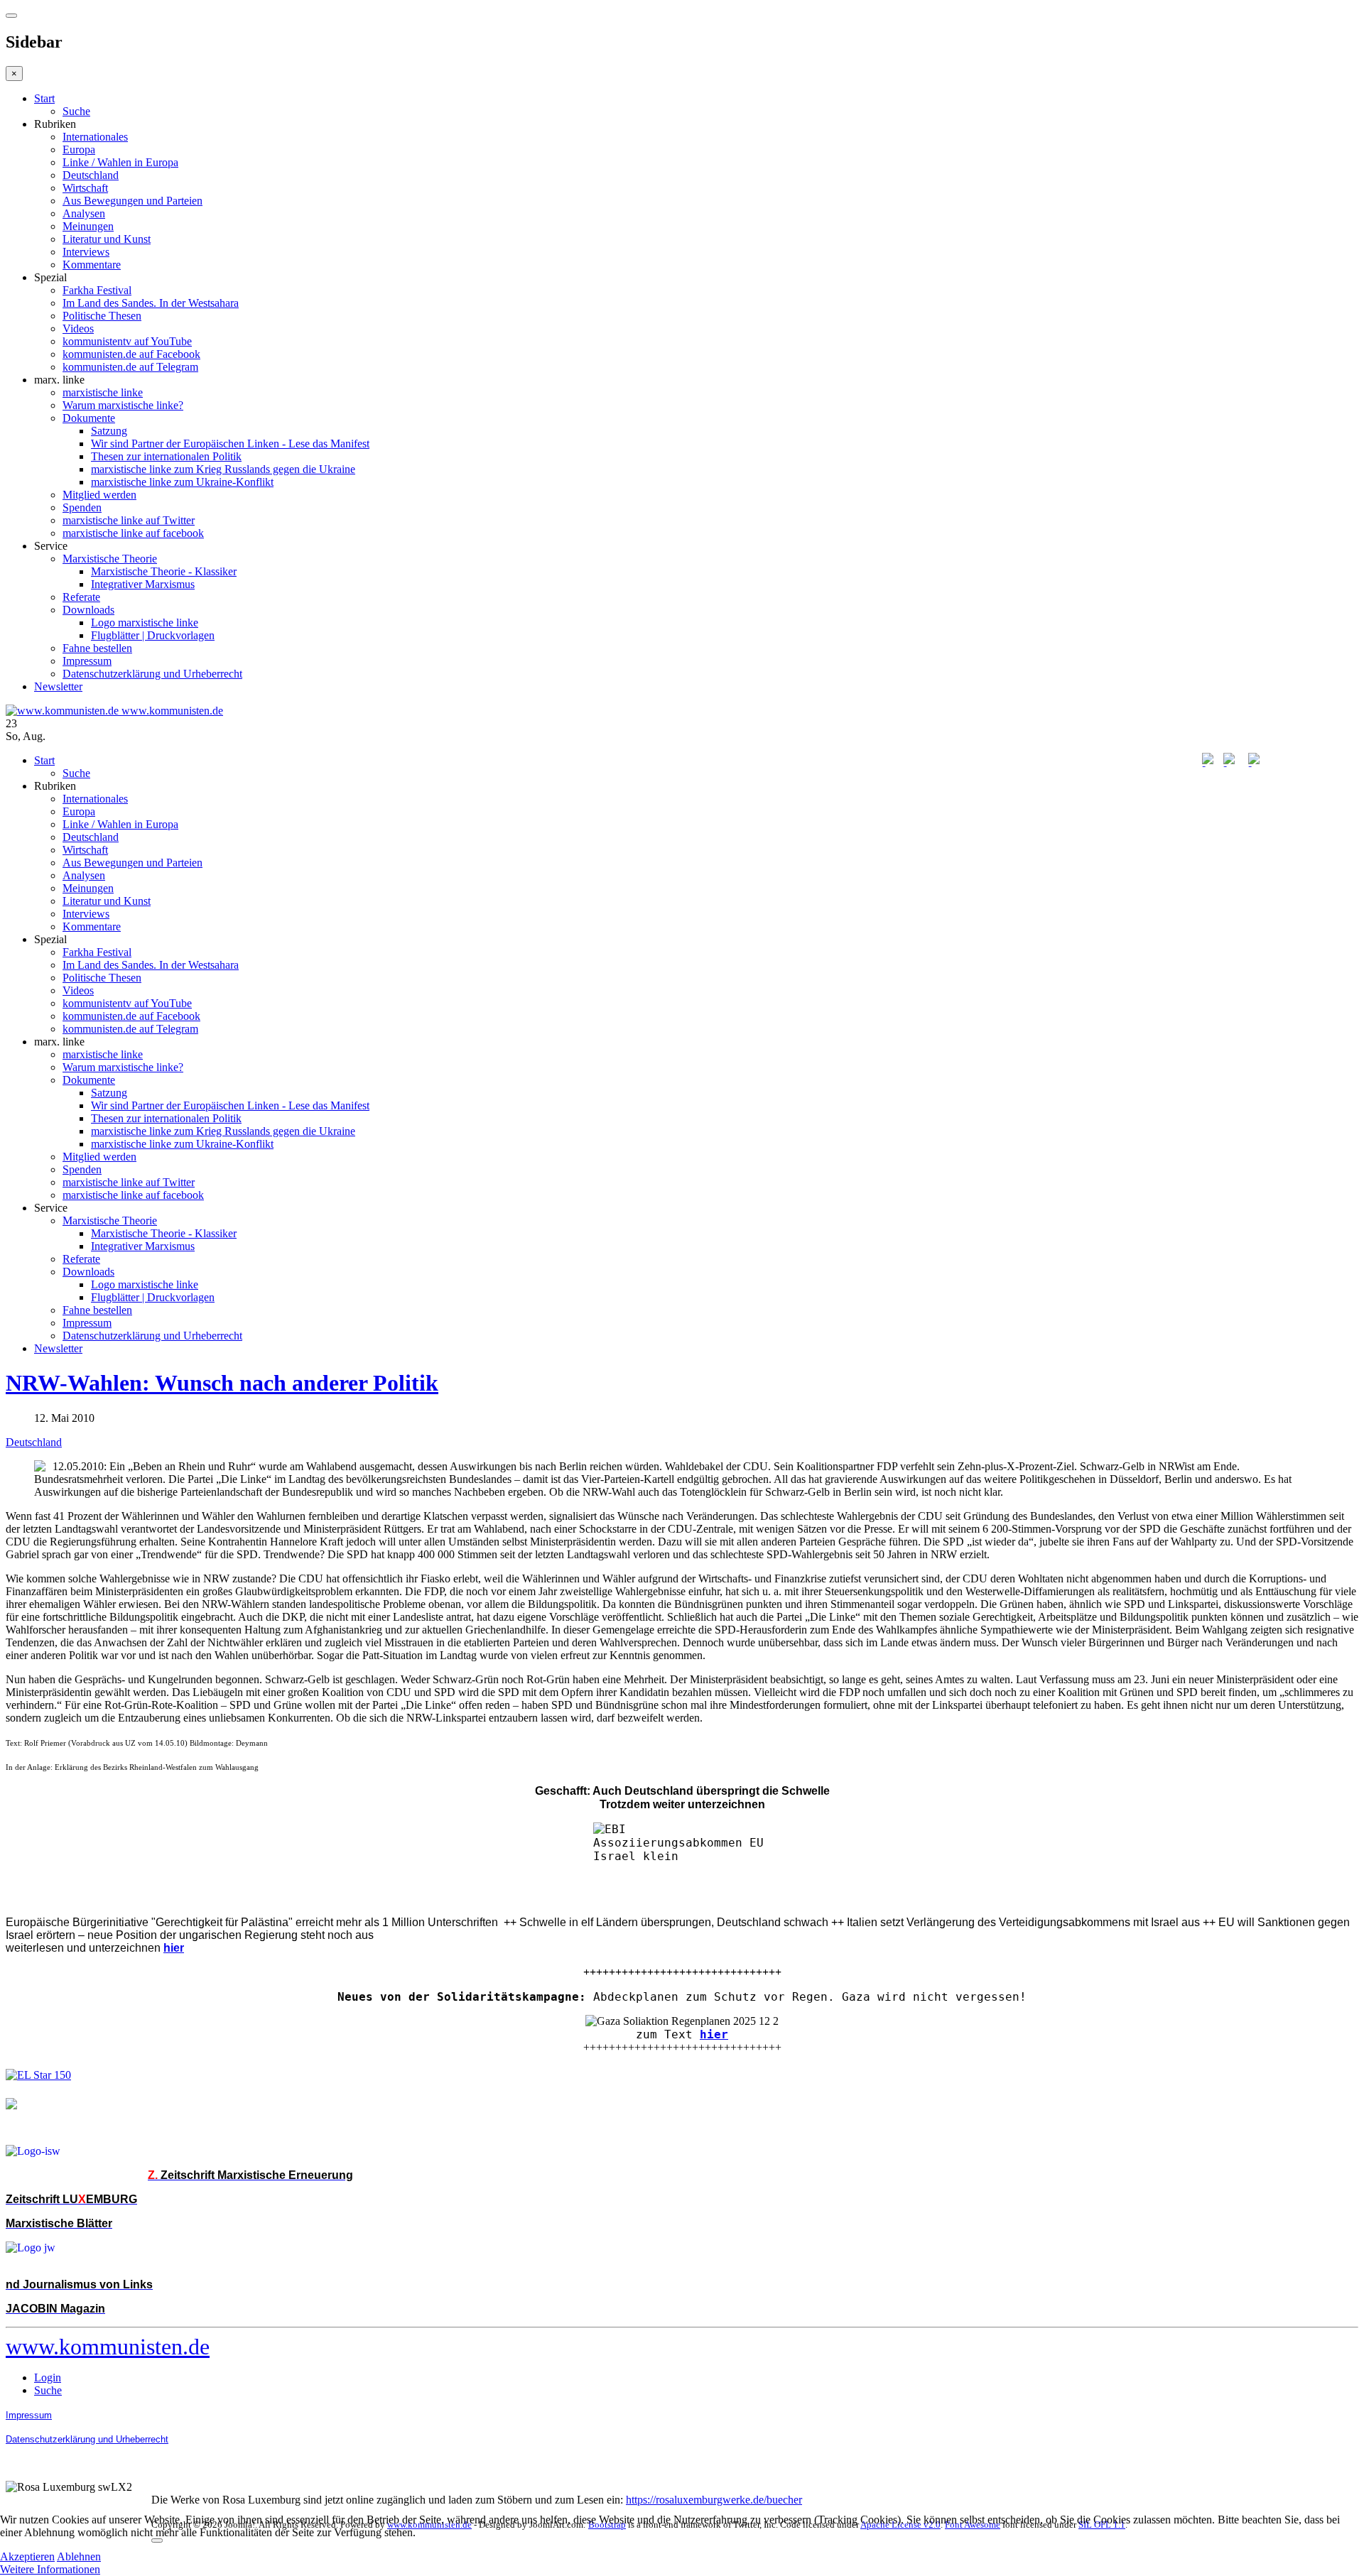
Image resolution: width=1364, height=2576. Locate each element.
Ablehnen (79, 2556)
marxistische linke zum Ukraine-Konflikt (182, 482)
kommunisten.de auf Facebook (131, 354)
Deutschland (91, 175)
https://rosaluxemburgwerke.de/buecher (714, 2500)
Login (48, 2377)
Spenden (82, 507)
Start (44, 98)
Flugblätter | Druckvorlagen (153, 635)
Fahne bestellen (97, 648)
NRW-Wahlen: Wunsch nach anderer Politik (222, 1383)
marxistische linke (103, 392)
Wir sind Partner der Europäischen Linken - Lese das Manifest (230, 444)
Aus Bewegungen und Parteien (132, 201)
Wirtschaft (85, 188)
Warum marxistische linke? (123, 405)
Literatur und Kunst (107, 239)
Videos (78, 328)
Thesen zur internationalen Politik (166, 456)
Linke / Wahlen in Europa (120, 162)
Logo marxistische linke (145, 623)
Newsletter (58, 686)
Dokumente (89, 418)
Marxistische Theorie (110, 559)
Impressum (87, 661)
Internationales (95, 137)
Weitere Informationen (50, 2569)
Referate (81, 597)
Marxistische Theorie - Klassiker (164, 571)
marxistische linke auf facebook (133, 533)
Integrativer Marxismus (143, 584)
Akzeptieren (27, 2556)
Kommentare (92, 265)
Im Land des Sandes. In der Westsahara (151, 303)
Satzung (109, 431)
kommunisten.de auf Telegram (130, 367)
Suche (76, 111)
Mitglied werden (99, 495)
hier (714, 2034)
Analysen (84, 213)
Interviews (86, 252)
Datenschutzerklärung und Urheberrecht (152, 674)
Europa (79, 150)
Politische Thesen (102, 316)
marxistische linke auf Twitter (129, 520)
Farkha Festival (97, 290)
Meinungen (88, 226)
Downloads (88, 610)
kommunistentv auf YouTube (127, 341)
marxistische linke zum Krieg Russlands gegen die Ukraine (223, 469)
